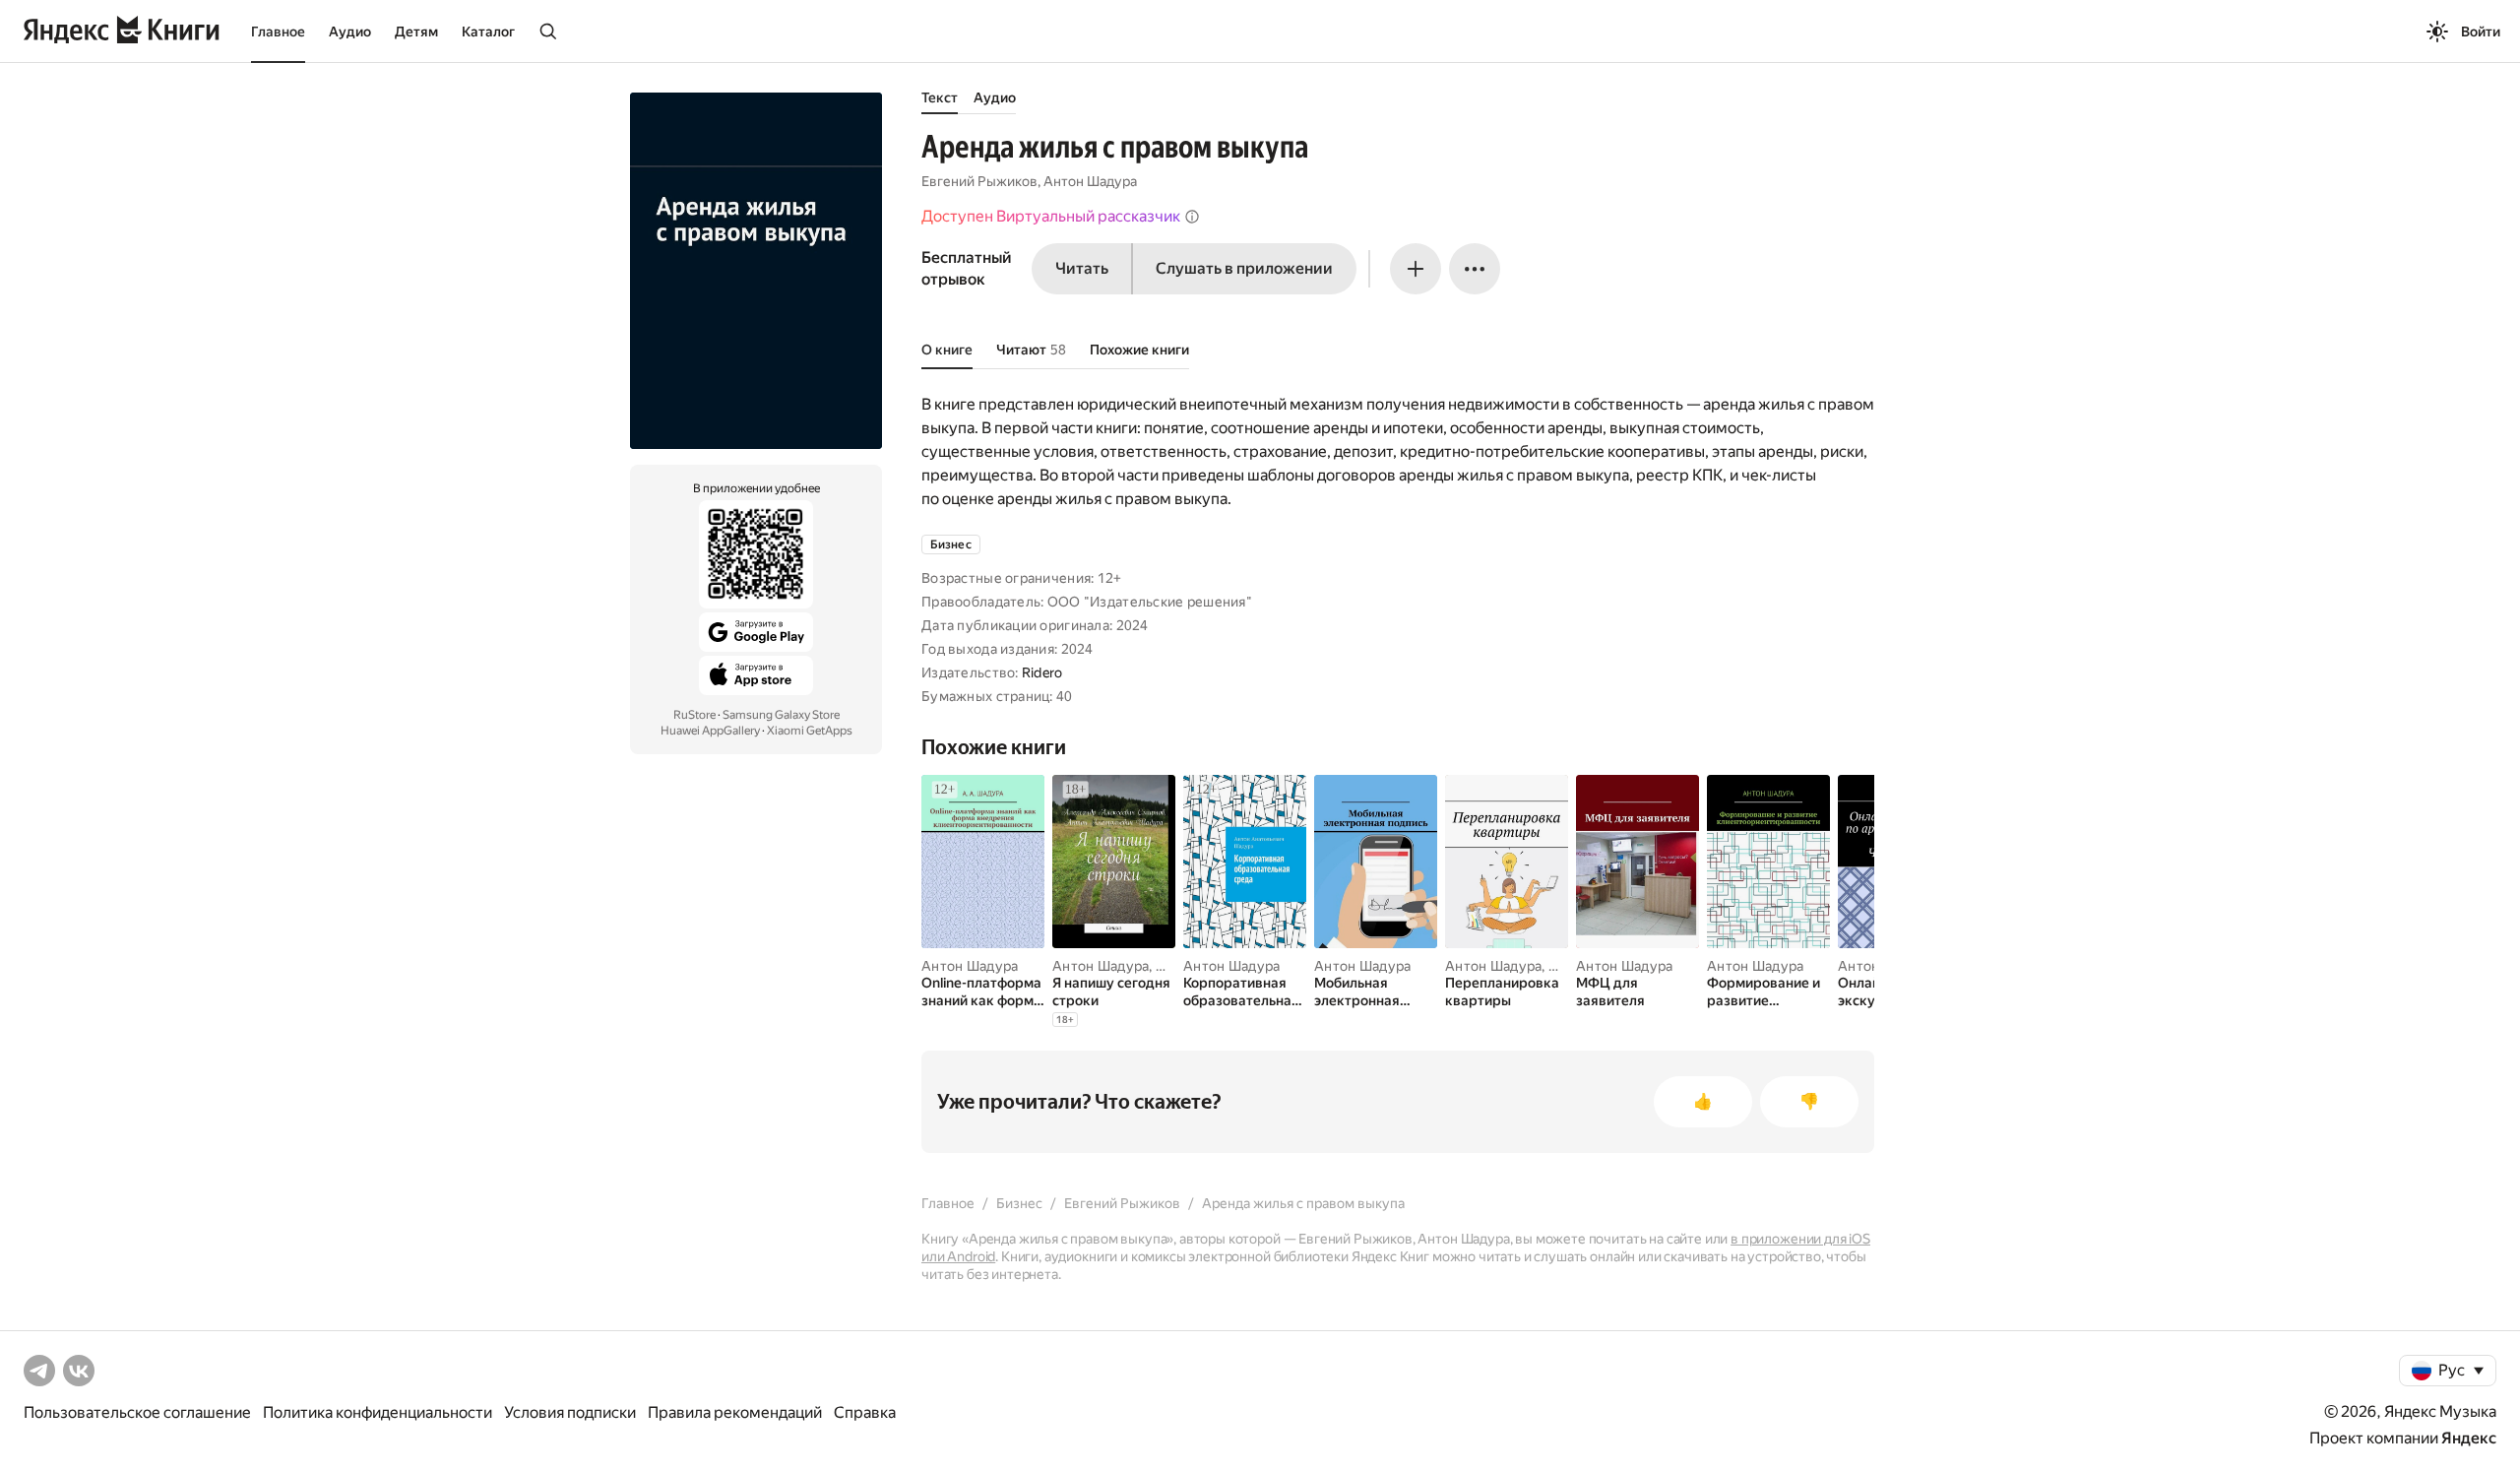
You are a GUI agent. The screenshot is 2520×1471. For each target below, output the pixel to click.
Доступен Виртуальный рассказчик (1051, 216)
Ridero (1042, 672)
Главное (278, 32)
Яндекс (2469, 1438)
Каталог (488, 32)
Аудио (350, 32)
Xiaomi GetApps (810, 731)
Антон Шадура (1090, 181)
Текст (940, 97)
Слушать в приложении (1244, 268)
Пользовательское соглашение (137, 1412)
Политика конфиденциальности (378, 1412)
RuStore (694, 715)
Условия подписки (570, 1412)
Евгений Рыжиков (979, 181)
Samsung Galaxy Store (781, 715)
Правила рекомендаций (735, 1412)
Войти (2481, 32)
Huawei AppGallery (710, 731)
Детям (416, 32)
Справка (865, 1412)
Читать (1082, 268)
